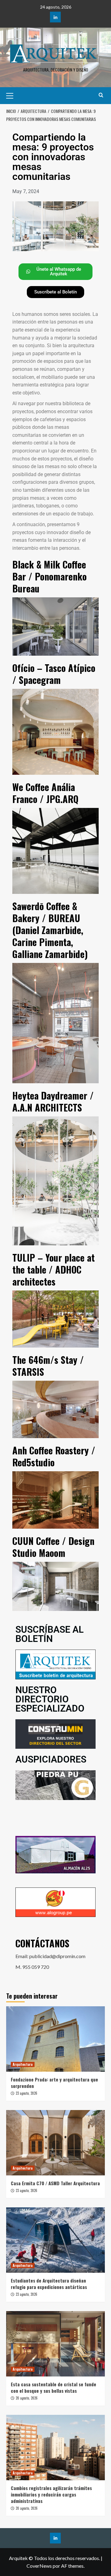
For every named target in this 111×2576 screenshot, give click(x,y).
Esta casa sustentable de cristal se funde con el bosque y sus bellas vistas (53, 2387)
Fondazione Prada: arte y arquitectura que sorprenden (54, 2083)
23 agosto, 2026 (27, 2093)
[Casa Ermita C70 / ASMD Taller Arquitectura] (55, 2143)
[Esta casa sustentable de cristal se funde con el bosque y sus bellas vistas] (55, 2344)
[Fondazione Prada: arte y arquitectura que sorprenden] (55, 2039)
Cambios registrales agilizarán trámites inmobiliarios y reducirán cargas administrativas (51, 2494)
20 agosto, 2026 (27, 2398)
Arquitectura (23, 2064)
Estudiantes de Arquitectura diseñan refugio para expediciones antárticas (49, 2284)
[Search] (101, 95)
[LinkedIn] (55, 17)
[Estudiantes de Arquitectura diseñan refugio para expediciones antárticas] (55, 2240)
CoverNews (39, 2566)
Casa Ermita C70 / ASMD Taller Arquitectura (55, 2183)
